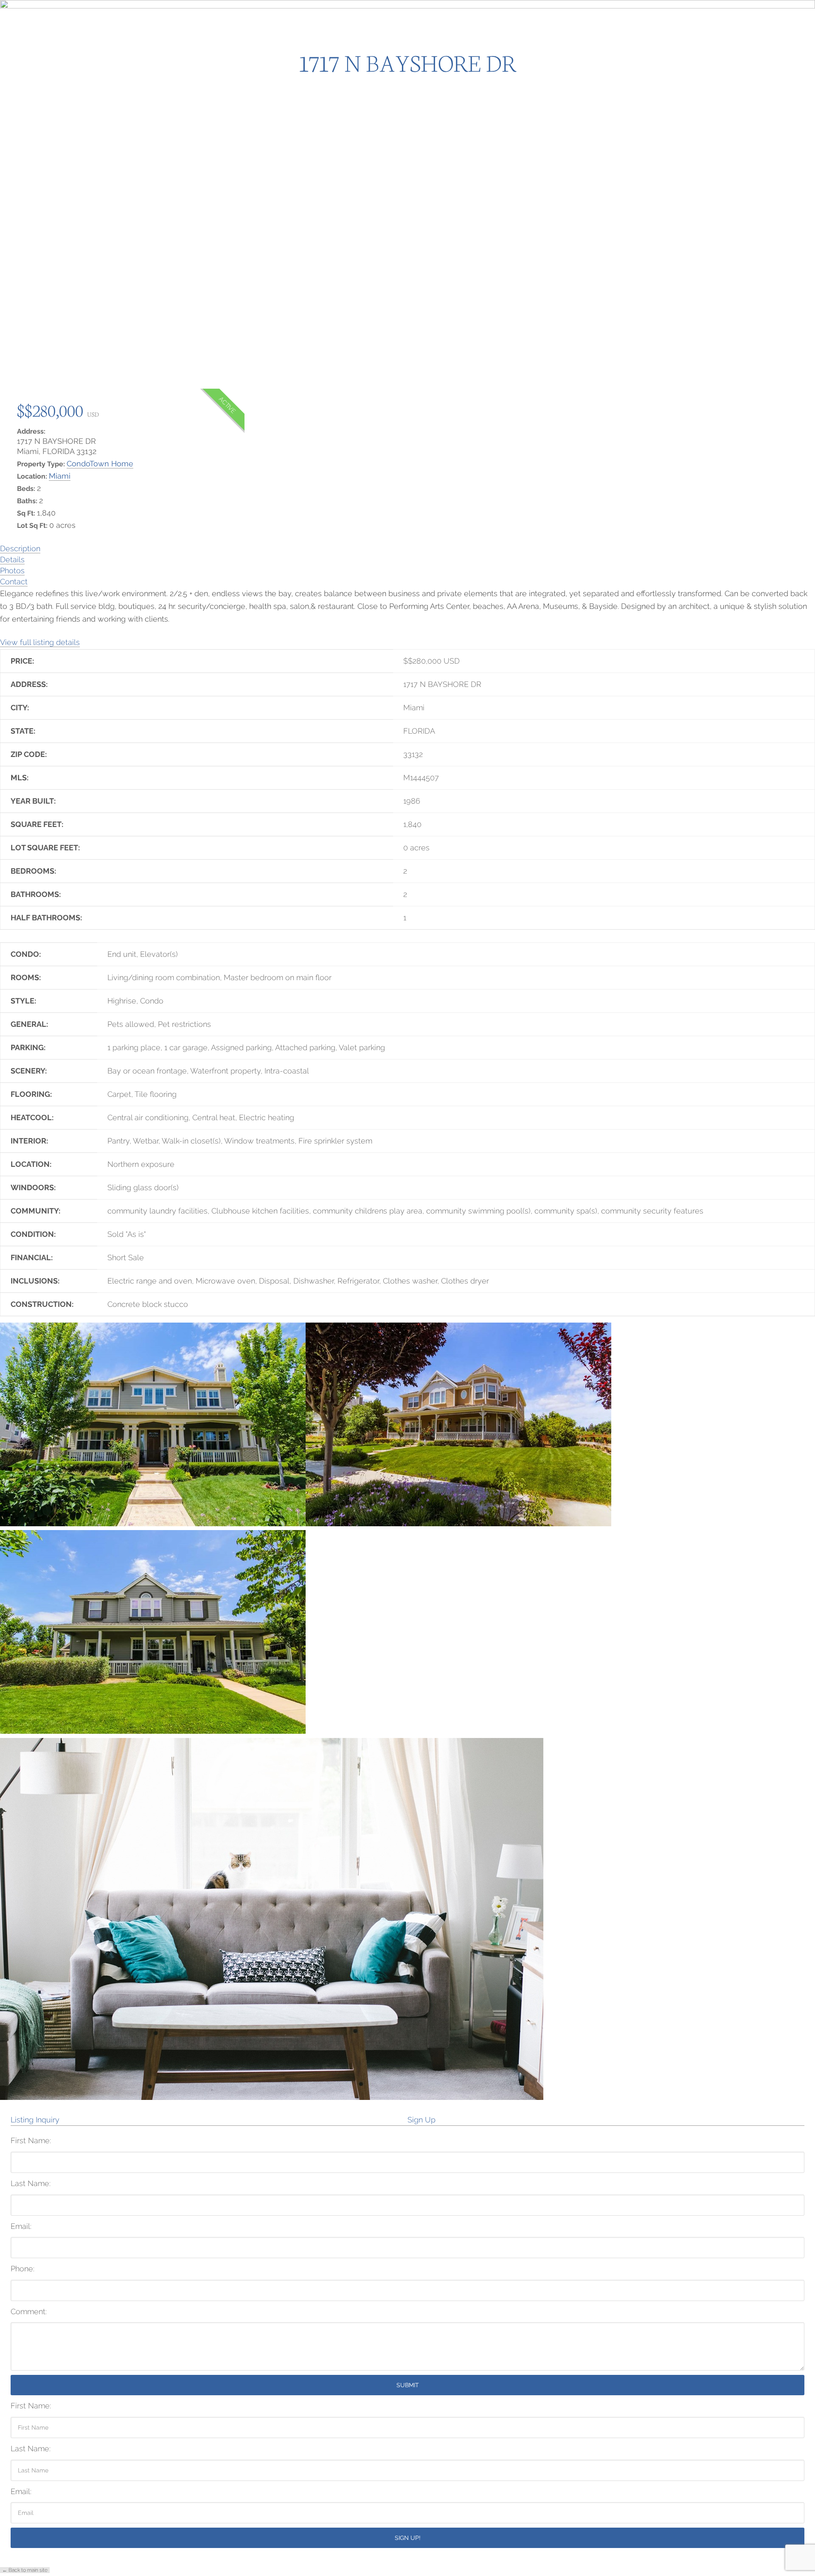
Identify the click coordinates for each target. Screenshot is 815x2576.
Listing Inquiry (35, 2120)
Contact (14, 582)
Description (20, 548)
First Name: (31, 2140)
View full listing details (40, 642)
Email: (21, 2226)
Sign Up (422, 2120)
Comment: (29, 2311)
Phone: (22, 2269)
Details (12, 559)
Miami (60, 476)
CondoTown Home (100, 464)
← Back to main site (25, 2570)
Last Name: (31, 2183)
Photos (12, 570)
